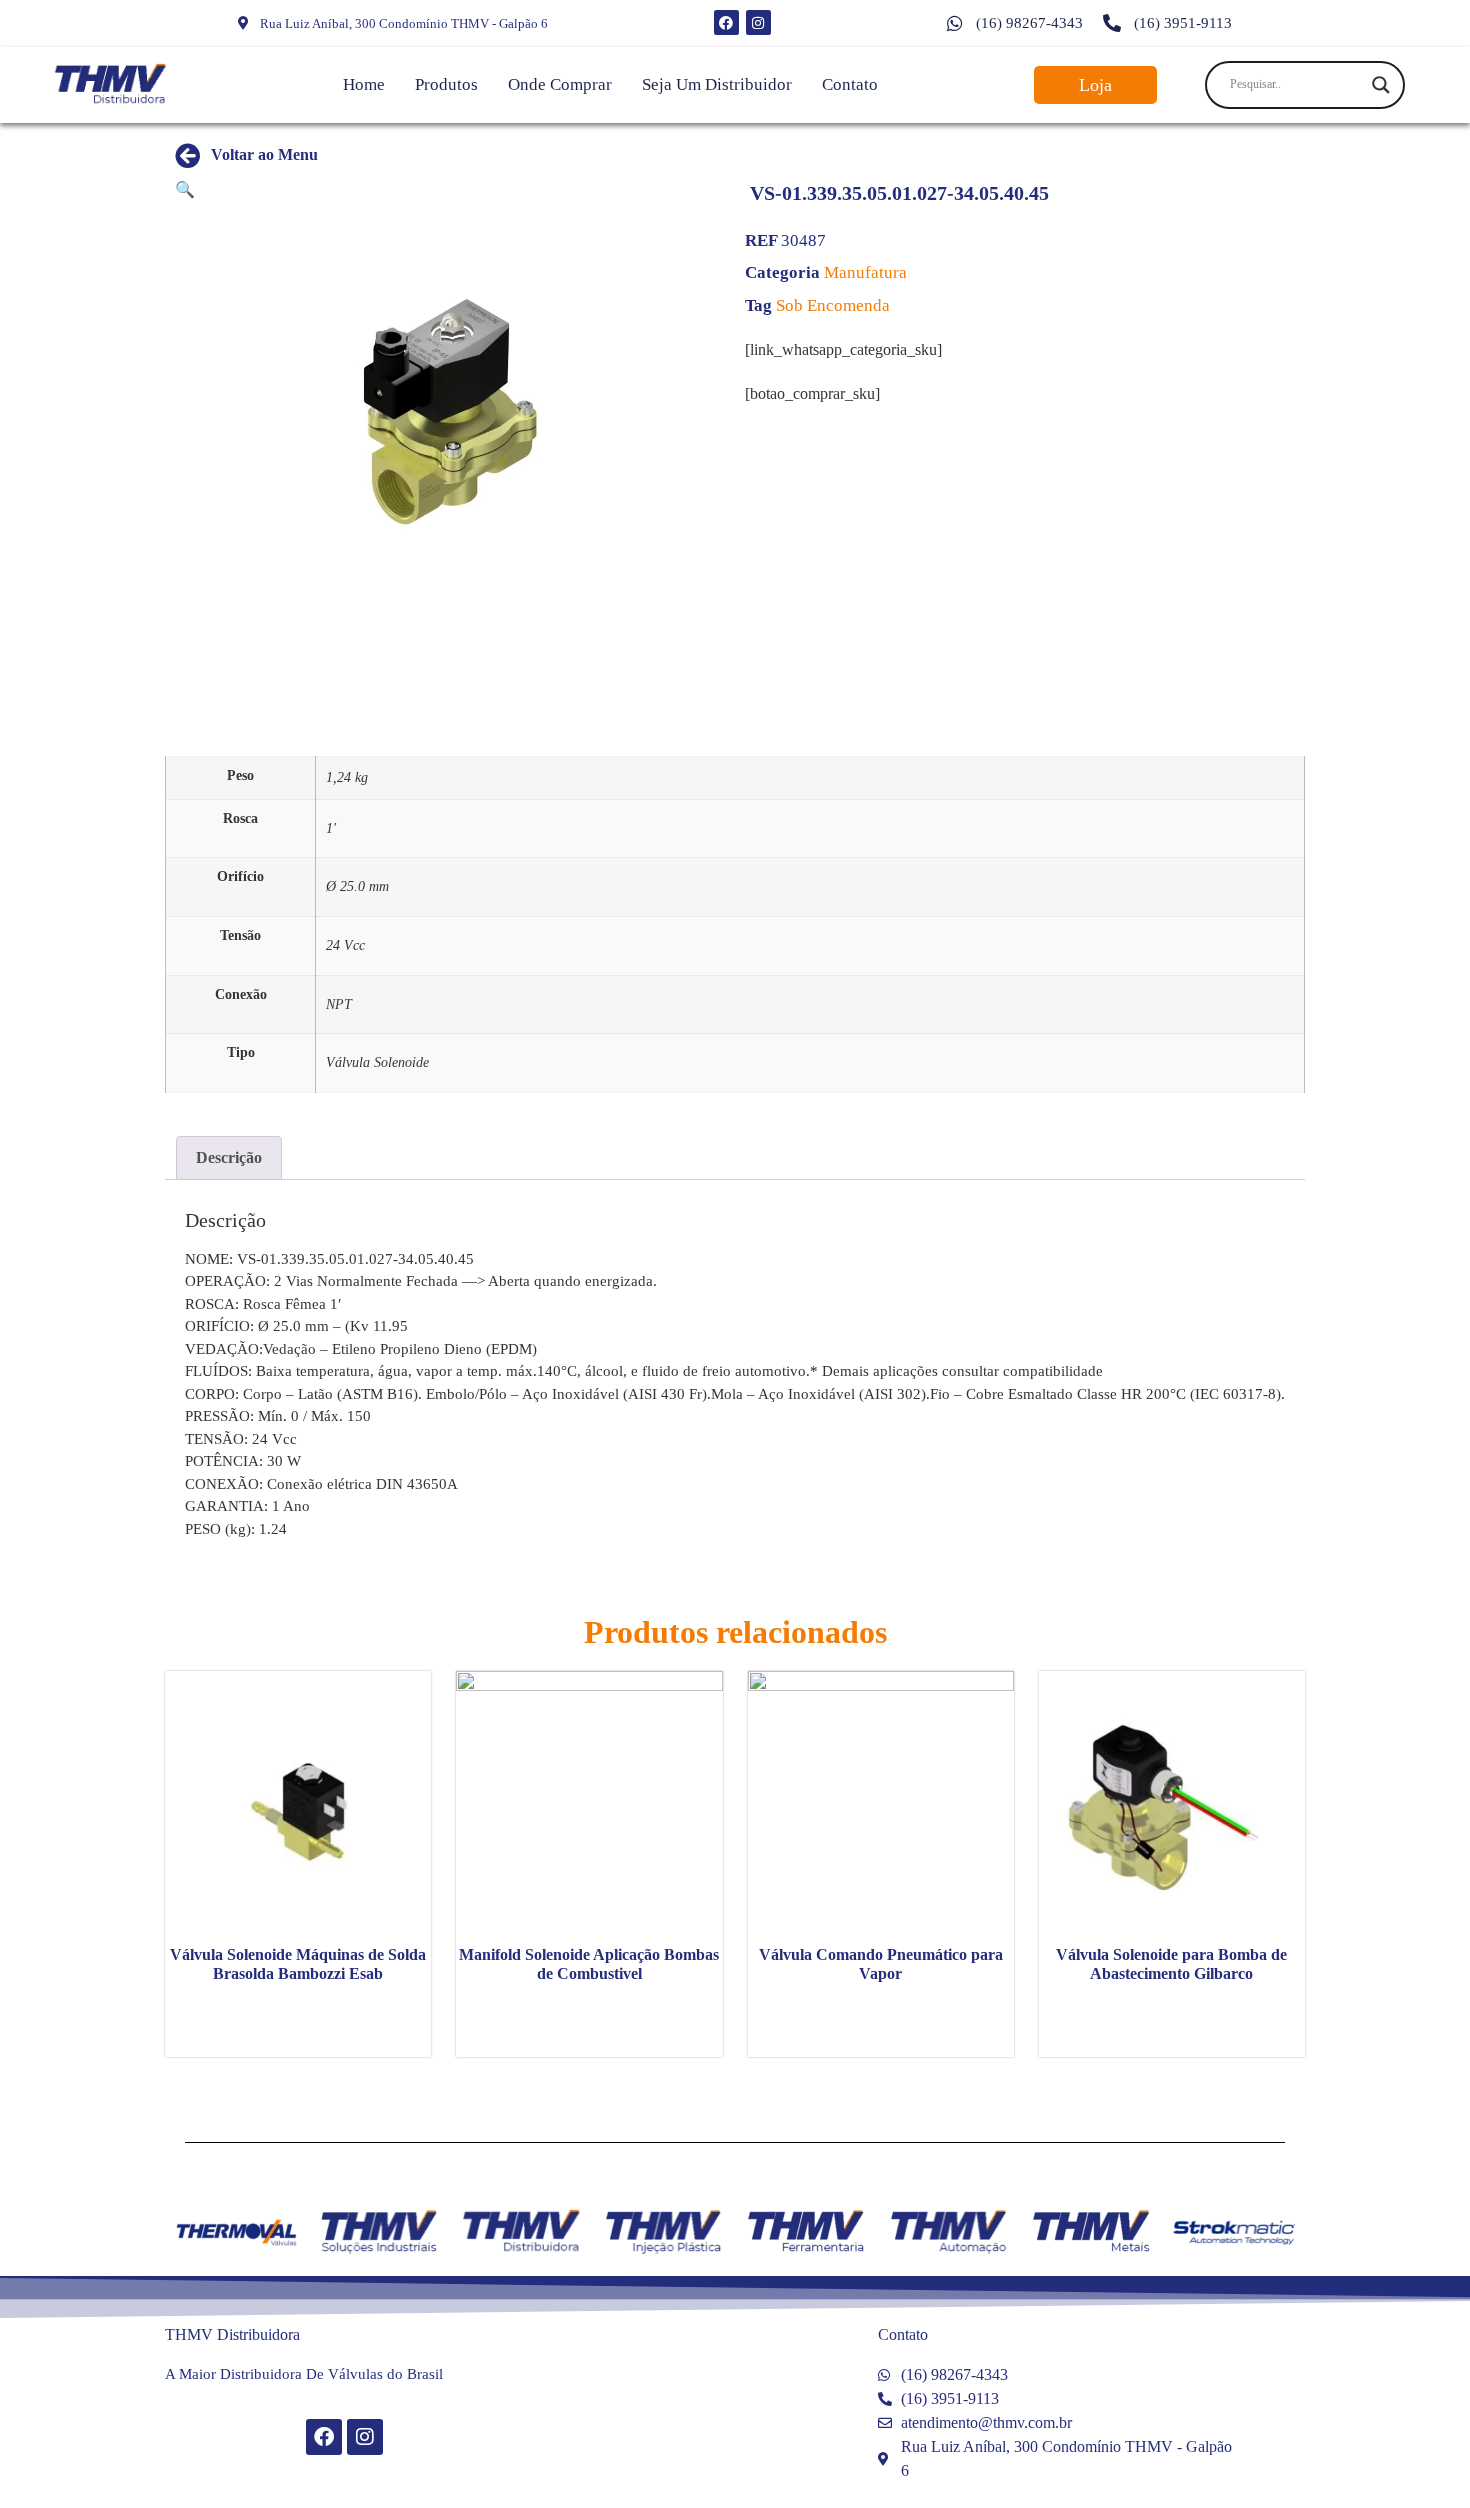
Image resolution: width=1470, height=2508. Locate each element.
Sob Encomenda (833, 305)
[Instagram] (758, 22)
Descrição (229, 1157)
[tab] (229, 1158)
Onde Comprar (560, 84)
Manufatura (865, 272)
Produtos (446, 84)
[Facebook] (726, 22)
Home (364, 84)
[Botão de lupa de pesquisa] (1381, 85)
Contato (850, 84)
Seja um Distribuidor (717, 84)
